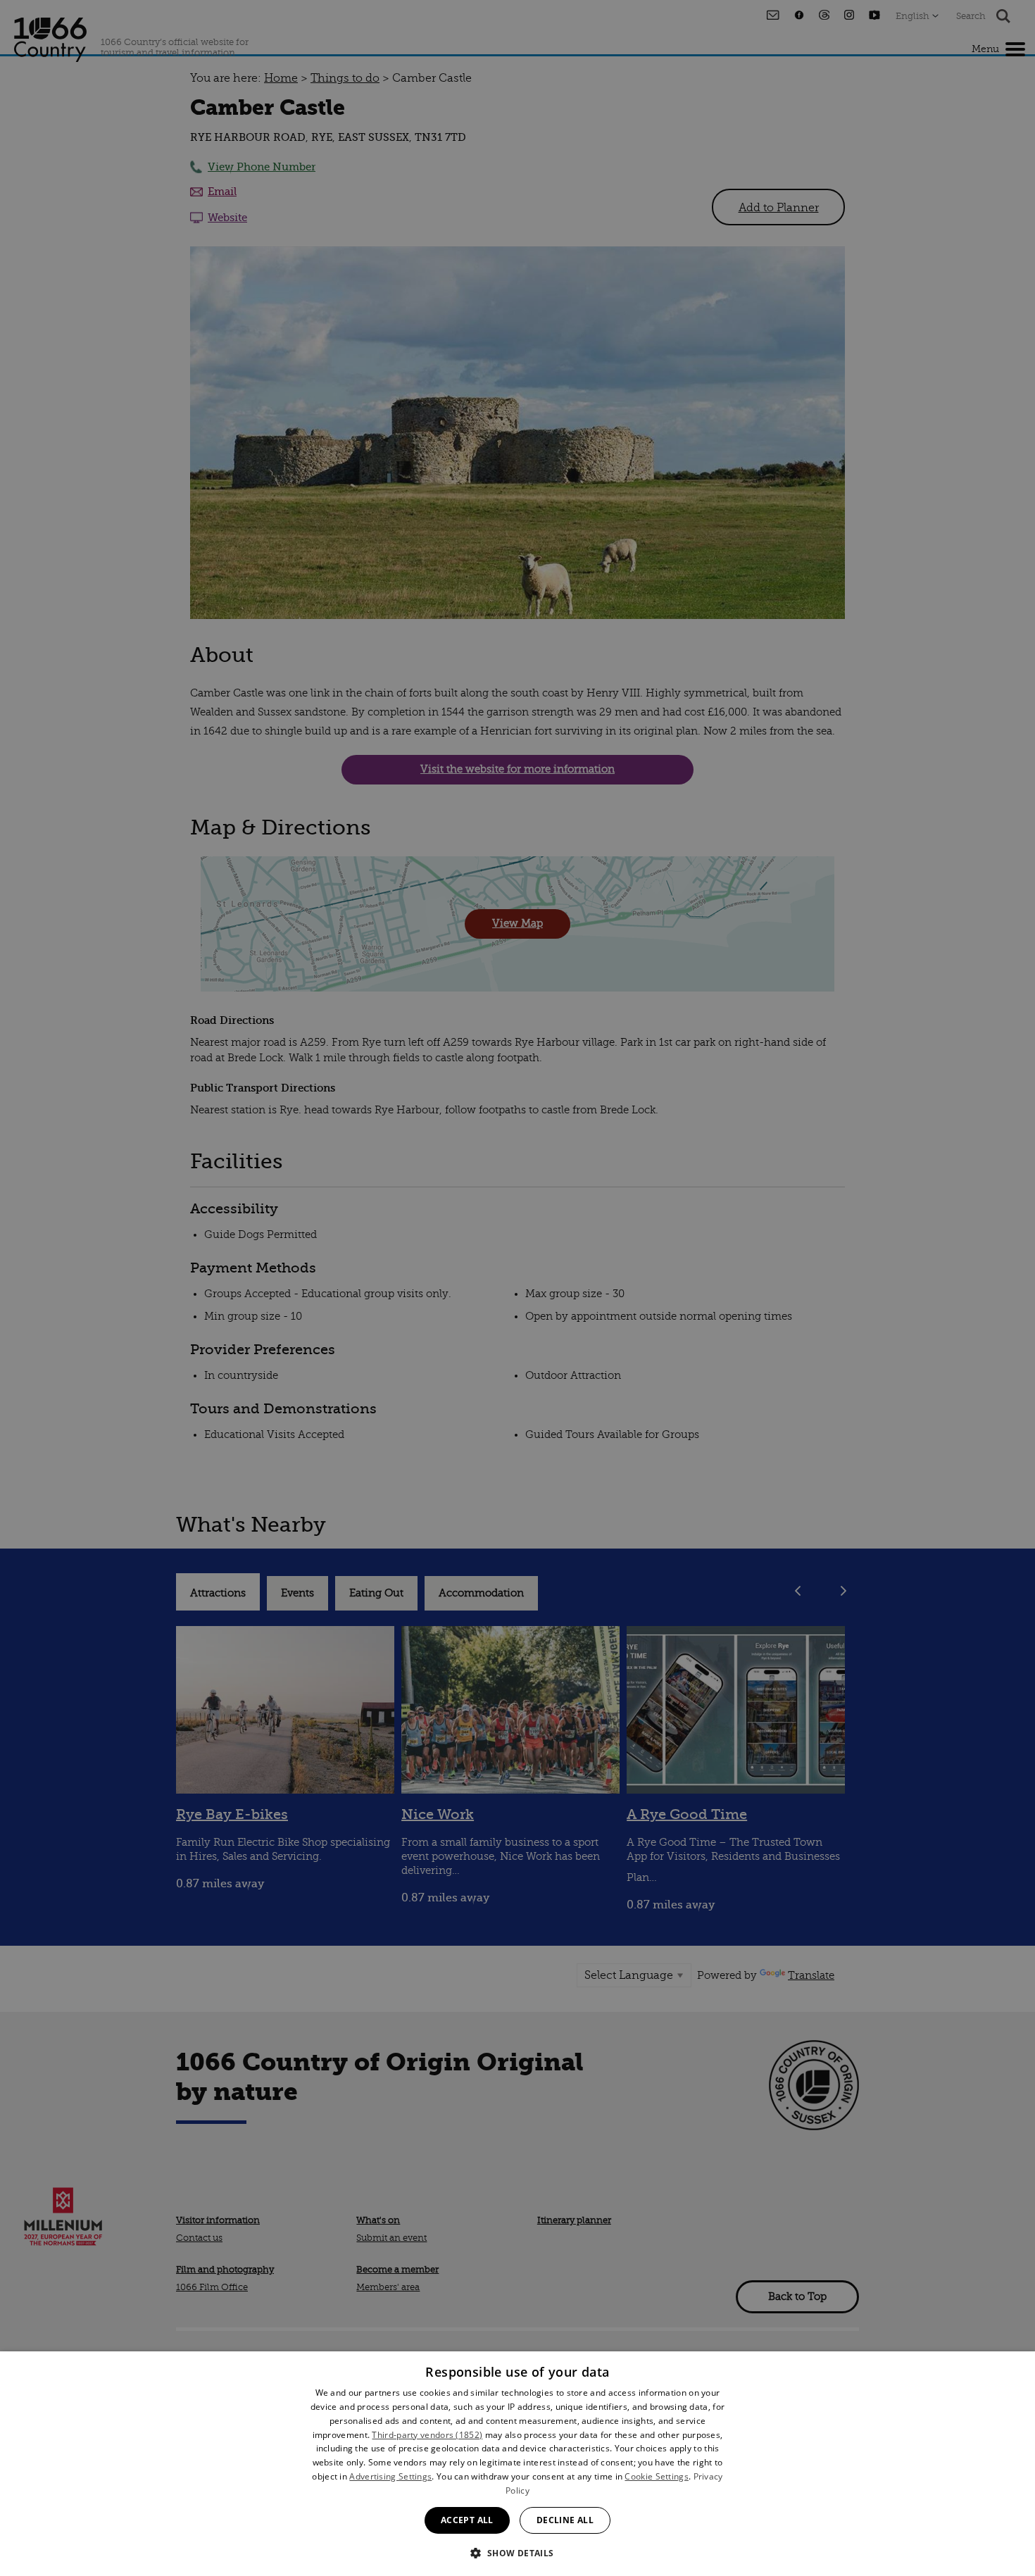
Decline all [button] (565, 2520)
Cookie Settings (657, 2476)
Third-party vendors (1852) (427, 2435)
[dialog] (517, 2464)
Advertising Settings (390, 2476)
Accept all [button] (467, 2520)
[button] (517, 2552)
